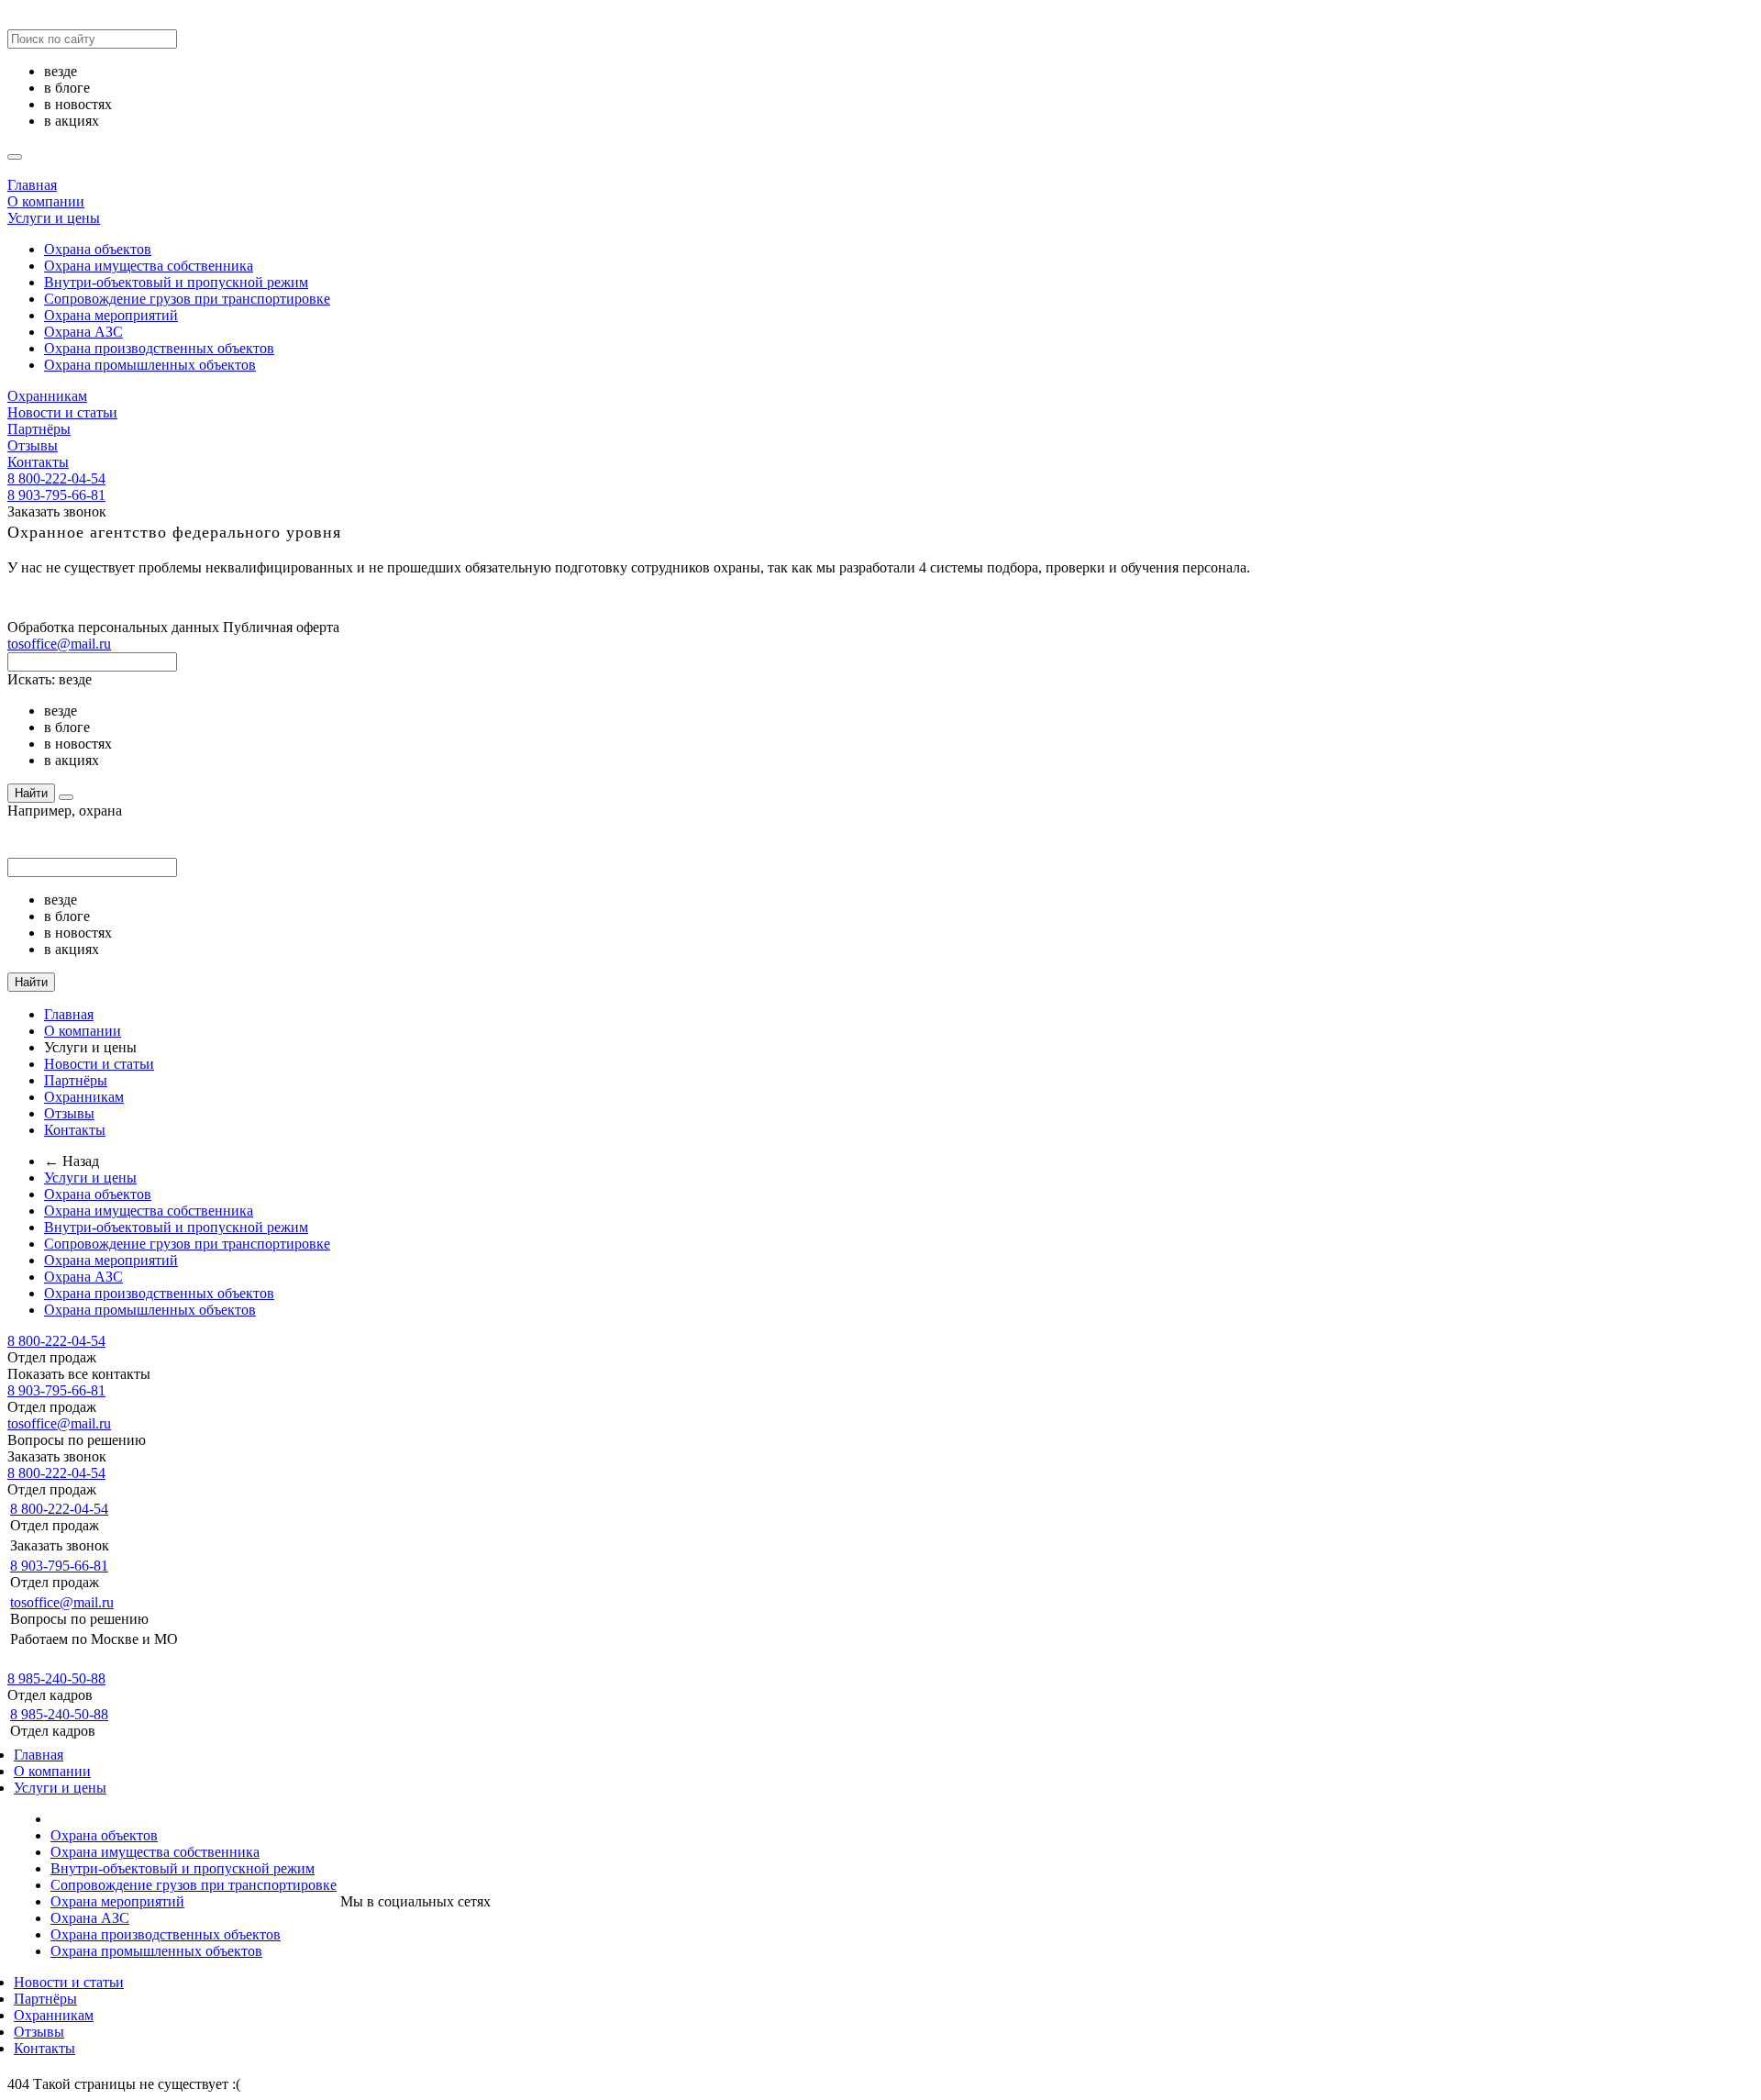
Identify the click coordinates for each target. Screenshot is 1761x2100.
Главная (32, 185)
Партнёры (39, 429)
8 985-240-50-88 (56, 1678)
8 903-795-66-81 (56, 495)
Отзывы (33, 445)
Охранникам (47, 396)
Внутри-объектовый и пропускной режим (176, 282)
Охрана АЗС (83, 332)
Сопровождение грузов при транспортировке (187, 299)
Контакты (38, 462)
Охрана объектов (98, 249)
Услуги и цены (54, 218)
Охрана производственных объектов (159, 348)
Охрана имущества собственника (149, 266)
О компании (46, 201)
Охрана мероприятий (111, 315)
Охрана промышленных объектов (150, 365)
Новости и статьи (62, 412)
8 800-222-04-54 (56, 478)
